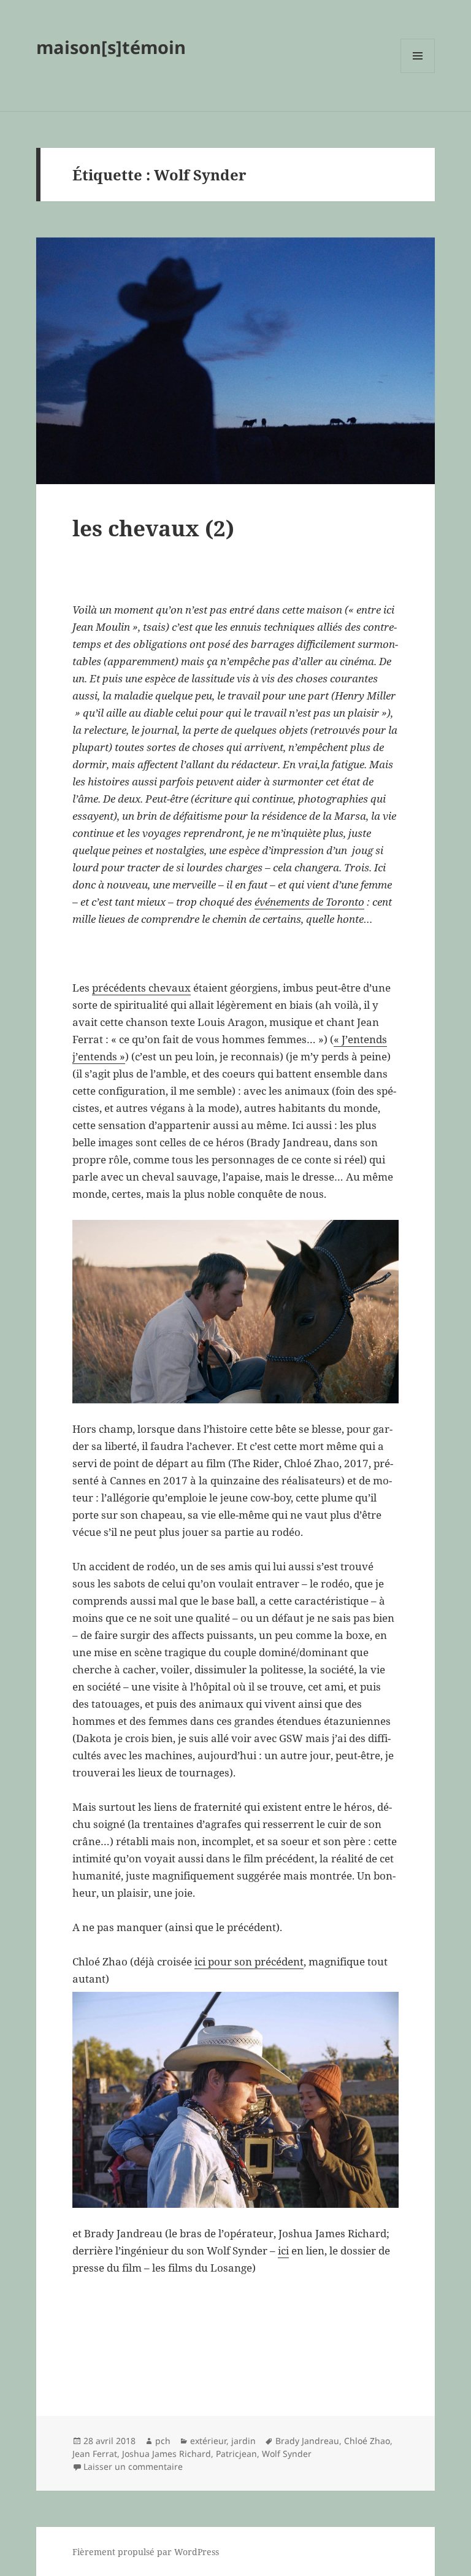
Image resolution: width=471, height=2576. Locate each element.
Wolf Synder (287, 2454)
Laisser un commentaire (133, 2466)
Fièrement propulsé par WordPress (146, 2552)
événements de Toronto (309, 902)
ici (283, 2250)
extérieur (208, 2441)
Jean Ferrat (95, 2454)
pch (163, 2441)
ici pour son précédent (249, 1961)
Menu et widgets (418, 73)
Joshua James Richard (167, 2454)
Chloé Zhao (367, 2441)
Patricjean (236, 2454)
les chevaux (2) (153, 528)
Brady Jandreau (307, 2441)
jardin (243, 2441)
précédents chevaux (141, 988)
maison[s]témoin (111, 47)
